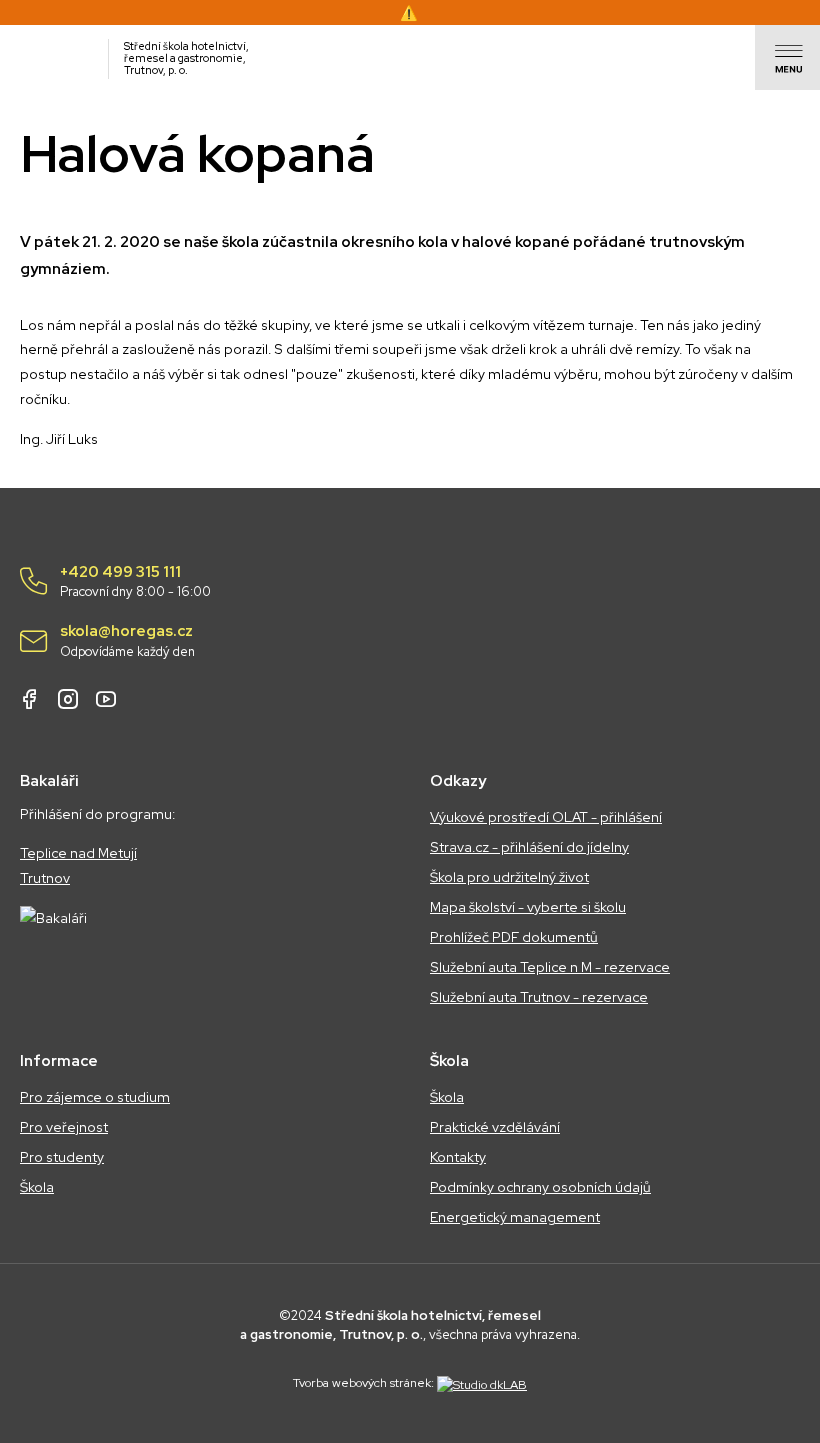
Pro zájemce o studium (95, 1097)
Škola (37, 1187)
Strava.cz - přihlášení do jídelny (529, 847)
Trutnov (45, 878)
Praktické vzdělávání (495, 1127)
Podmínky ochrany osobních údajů (540, 1187)
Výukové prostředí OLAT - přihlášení (546, 817)
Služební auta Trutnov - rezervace (539, 997)
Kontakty (458, 1157)
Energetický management (515, 1217)
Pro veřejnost (64, 1127)
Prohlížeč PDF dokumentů (514, 937)
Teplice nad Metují (78, 853)
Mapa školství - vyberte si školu (528, 907)
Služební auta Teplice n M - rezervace (550, 967)
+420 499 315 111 (135, 582)
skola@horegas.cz (127, 641)
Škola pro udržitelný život (509, 877)
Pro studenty (62, 1157)
